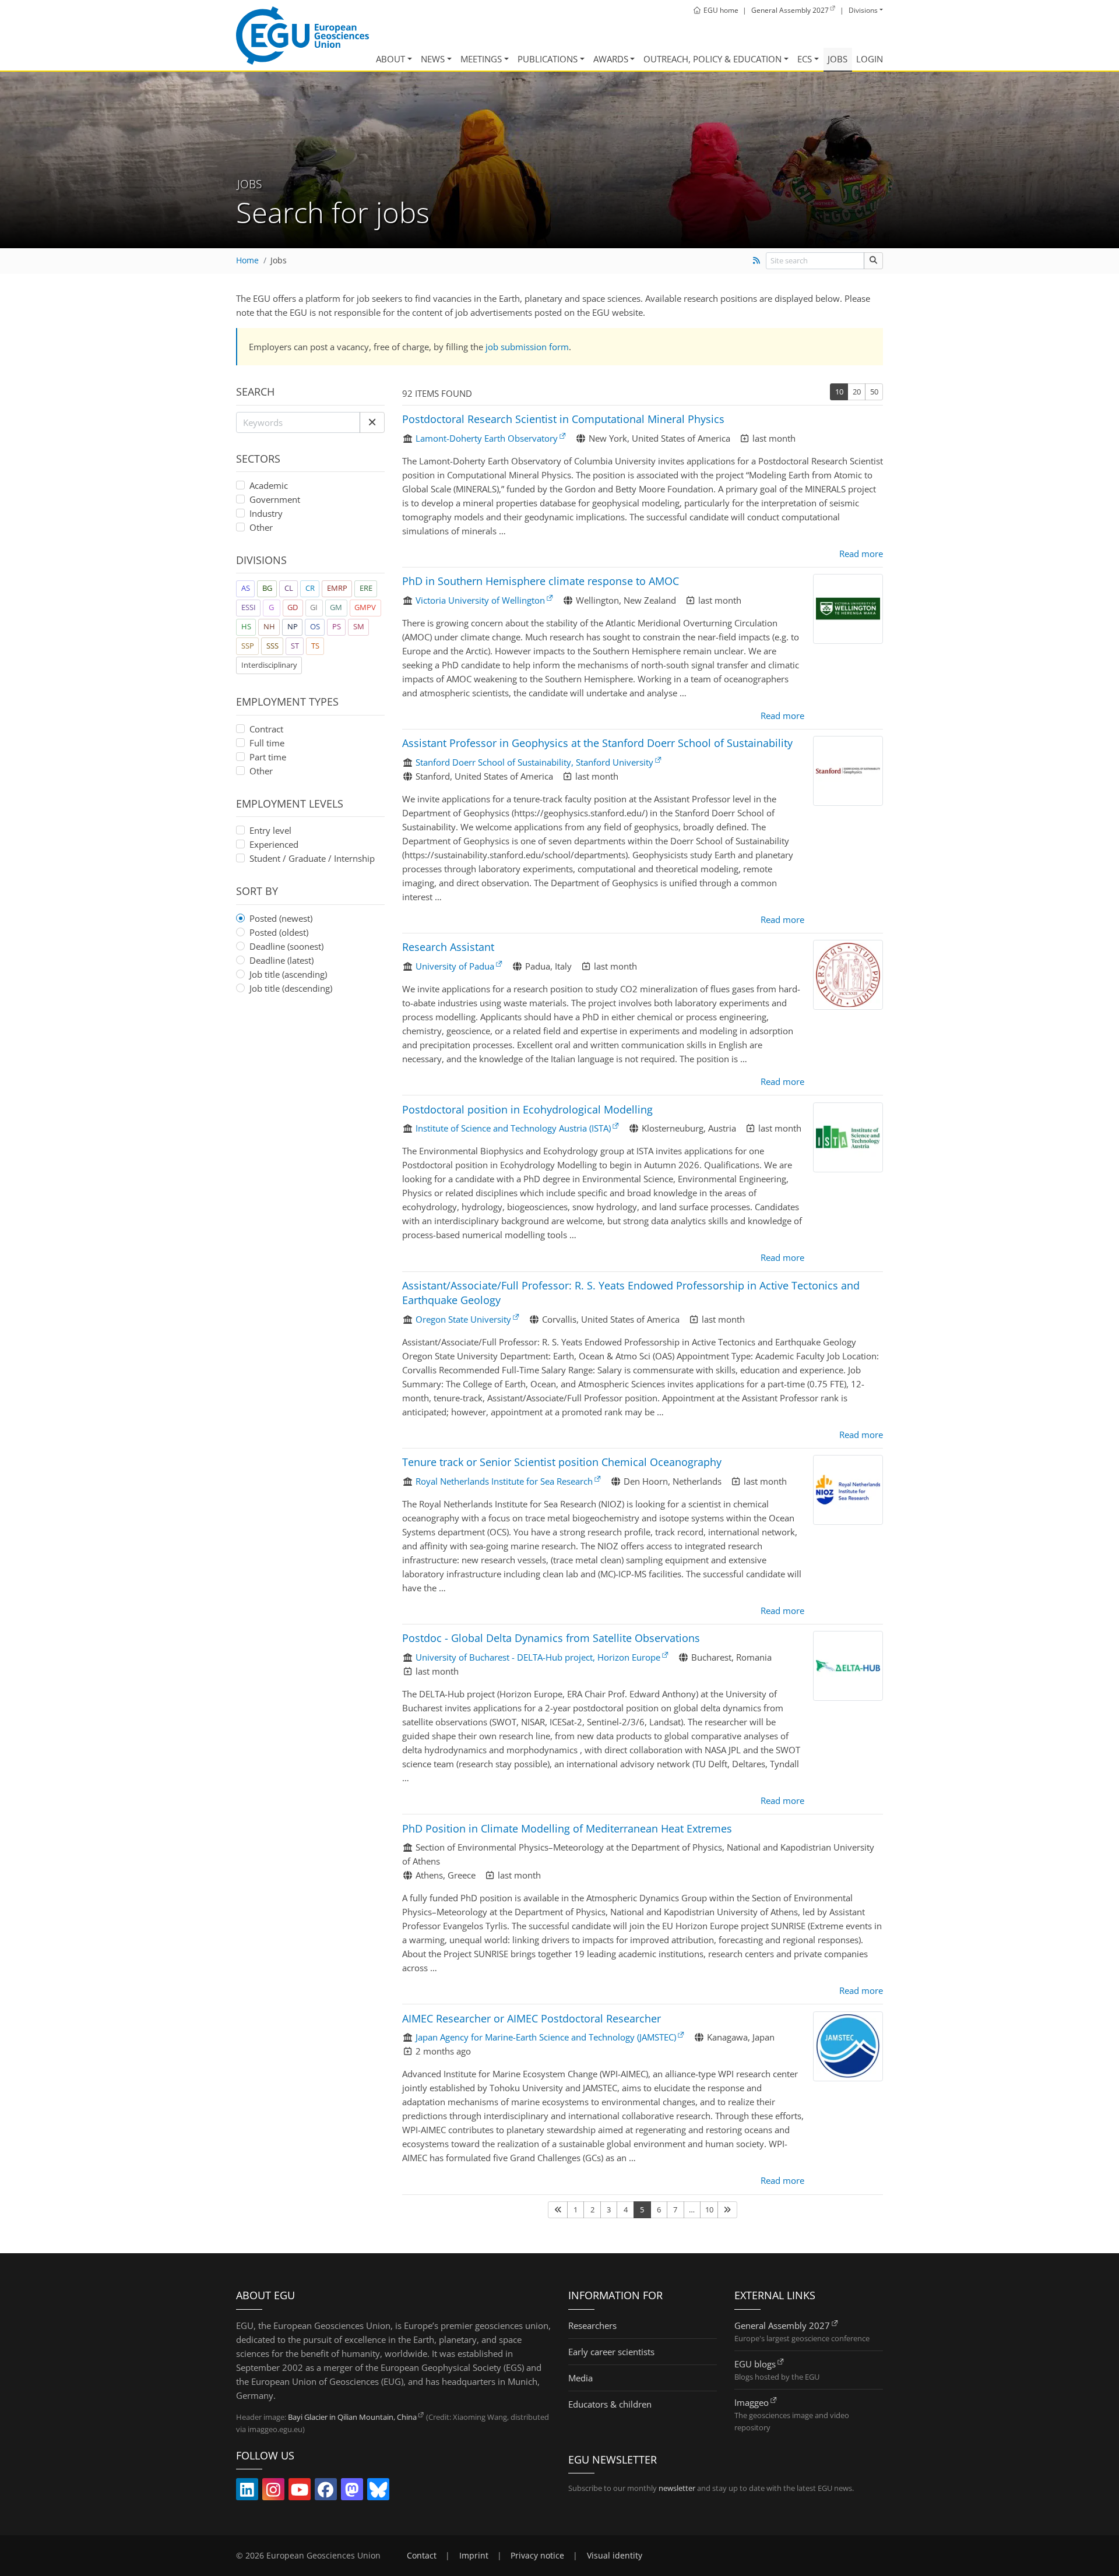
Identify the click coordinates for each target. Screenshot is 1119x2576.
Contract (266, 729)
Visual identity (615, 2556)
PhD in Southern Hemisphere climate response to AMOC (541, 581)
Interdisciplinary (269, 665)
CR (310, 588)
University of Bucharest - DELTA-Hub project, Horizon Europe (538, 1657)
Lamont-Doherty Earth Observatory (487, 438)
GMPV (365, 607)
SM (359, 626)
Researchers (592, 2325)
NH (269, 626)
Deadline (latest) (281, 960)
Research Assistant (448, 947)
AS (246, 588)
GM (336, 607)
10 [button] (839, 392)
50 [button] (874, 392)
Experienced (274, 844)
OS (315, 626)
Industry (266, 513)
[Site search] (873, 261)
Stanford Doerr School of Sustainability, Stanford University (534, 762)
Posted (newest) (281, 918)
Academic (269, 485)
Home (247, 260)
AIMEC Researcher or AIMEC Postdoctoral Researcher (532, 2018)
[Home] (302, 36)
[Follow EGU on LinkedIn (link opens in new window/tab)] (247, 2492)
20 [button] (857, 392)
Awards (611, 59)
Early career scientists (611, 2352)
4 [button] (626, 2209)
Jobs (838, 59)
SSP (248, 646)
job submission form (527, 347)
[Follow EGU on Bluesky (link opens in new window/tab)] (378, 2492)
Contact (422, 2556)
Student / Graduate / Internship (312, 858)
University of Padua (455, 966)
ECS (805, 59)
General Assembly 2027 (782, 2325)
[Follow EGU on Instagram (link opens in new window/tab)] (273, 2492)
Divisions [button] (863, 10)
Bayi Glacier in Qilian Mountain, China (352, 2417)
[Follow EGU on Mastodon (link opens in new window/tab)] (352, 2492)
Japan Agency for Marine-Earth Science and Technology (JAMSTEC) (546, 2037)
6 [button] (659, 2209)
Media (580, 2378)
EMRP (337, 588)
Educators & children (610, 2404)
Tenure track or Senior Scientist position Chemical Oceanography (562, 1462)
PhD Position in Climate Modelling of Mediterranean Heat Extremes (567, 1828)
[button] (372, 422)
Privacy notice (537, 2556)
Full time (267, 743)
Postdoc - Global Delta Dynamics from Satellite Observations (551, 1638)
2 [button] (592, 2209)
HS (246, 626)
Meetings (481, 59)
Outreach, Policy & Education (712, 59)
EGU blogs (755, 2364)
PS (337, 626)
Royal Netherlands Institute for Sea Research (504, 1481)
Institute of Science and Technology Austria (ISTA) (513, 1128)
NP (293, 626)
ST (295, 646)
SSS (272, 646)
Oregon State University (463, 1319)
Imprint (474, 2556)
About (390, 59)
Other (261, 527)
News (433, 59)
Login (870, 59)
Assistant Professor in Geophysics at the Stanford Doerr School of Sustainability (597, 743)
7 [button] (675, 2209)
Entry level (270, 830)
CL (289, 588)
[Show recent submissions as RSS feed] (756, 260)
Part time (268, 757)
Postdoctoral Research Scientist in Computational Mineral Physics (563, 419)
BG (267, 588)
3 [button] (609, 2209)
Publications (548, 59)
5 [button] (642, 2209)
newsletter (677, 2488)
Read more (861, 554)
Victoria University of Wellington (480, 600)
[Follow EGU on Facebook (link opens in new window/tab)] (326, 2492)
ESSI (249, 607)
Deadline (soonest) (286, 946)
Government (275, 499)
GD (293, 607)
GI (314, 607)
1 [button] (576, 2209)
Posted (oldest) (279, 932)
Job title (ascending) (288, 974)
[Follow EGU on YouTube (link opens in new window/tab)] (300, 2492)
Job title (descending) (291, 988)
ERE (366, 588)
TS (315, 646)
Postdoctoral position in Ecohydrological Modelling (527, 1109)
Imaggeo (752, 2402)
